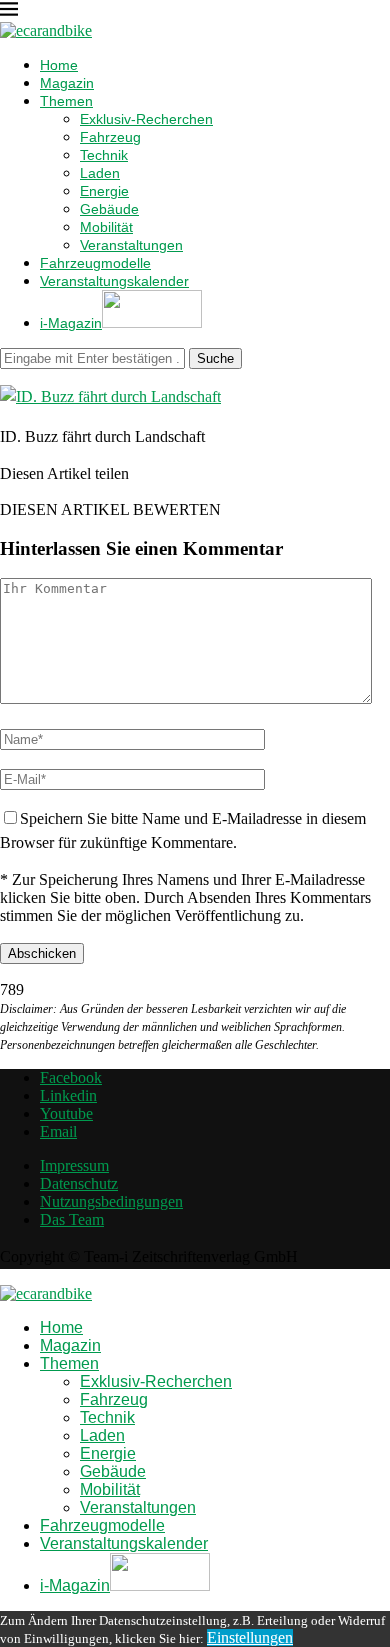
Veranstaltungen (131, 245)
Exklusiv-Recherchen (146, 119)
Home (59, 65)
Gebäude (109, 209)
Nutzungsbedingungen (111, 1201)
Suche (215, 358)
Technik (104, 155)
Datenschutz (79, 1183)
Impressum (74, 1165)
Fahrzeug (110, 137)
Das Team (72, 1219)
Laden (100, 173)
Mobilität (106, 227)
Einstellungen (250, 1637)
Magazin (67, 83)
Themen (66, 101)
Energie (104, 191)
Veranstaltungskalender (114, 281)
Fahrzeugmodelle (95, 263)
